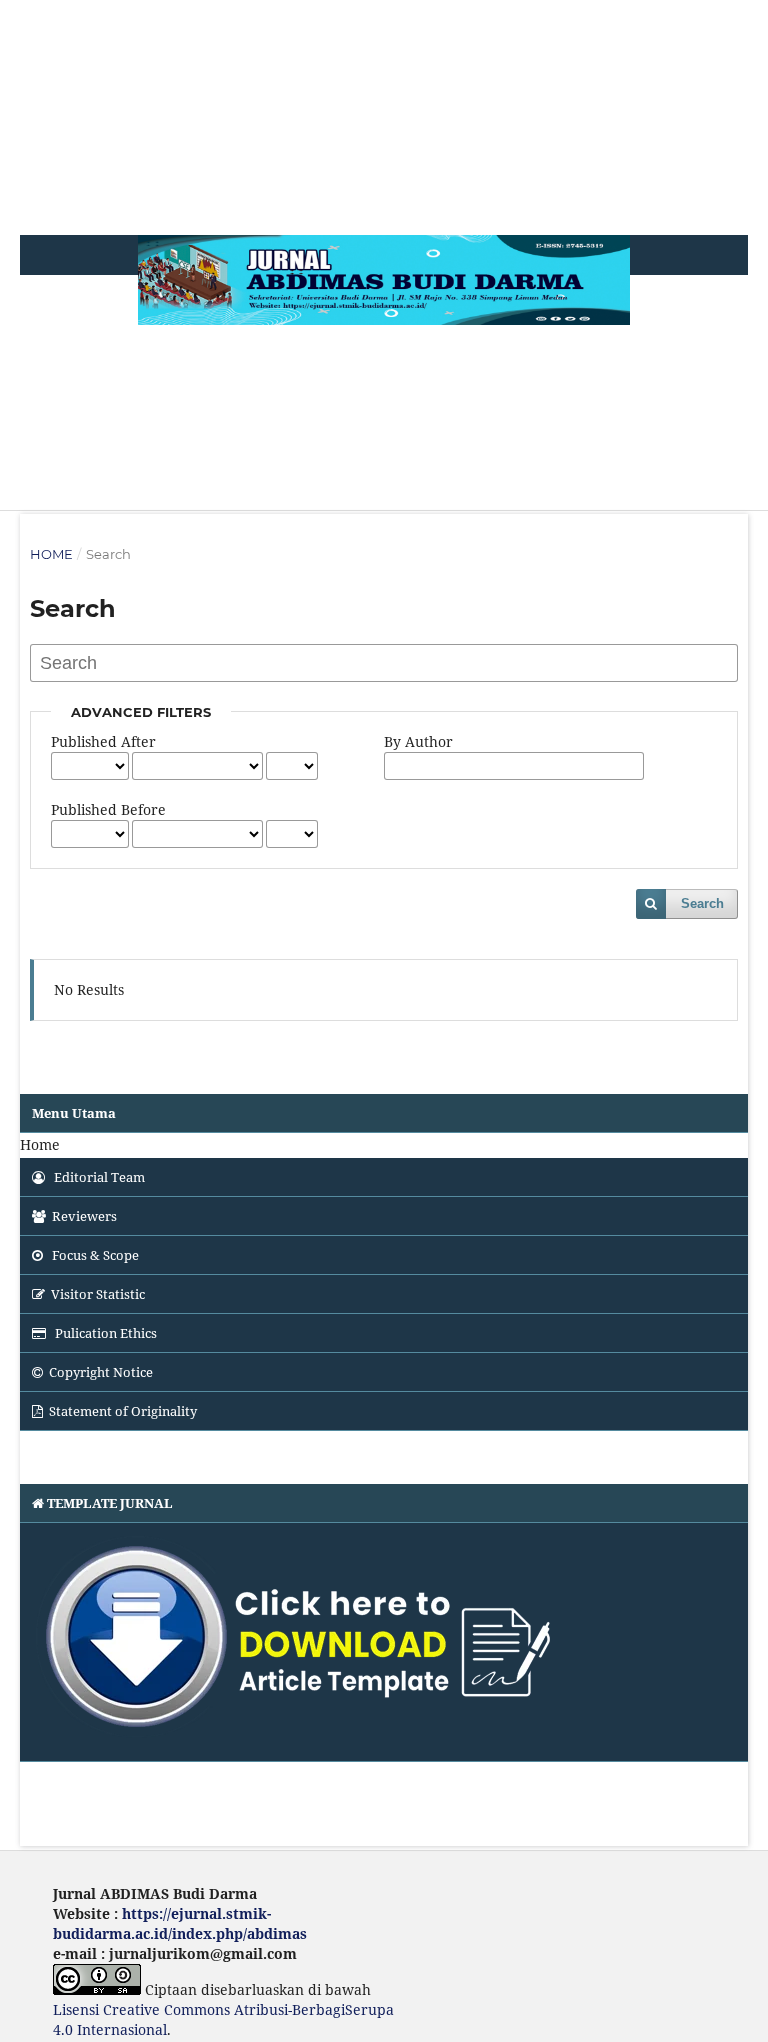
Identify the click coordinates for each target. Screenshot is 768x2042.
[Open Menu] (48, 195)
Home (51, 554)
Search (702, 903)
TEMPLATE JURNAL (110, 1503)
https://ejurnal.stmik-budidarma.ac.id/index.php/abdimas (180, 1923)
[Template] (384, 1642)
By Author (418, 741)
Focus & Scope (94, 1255)
